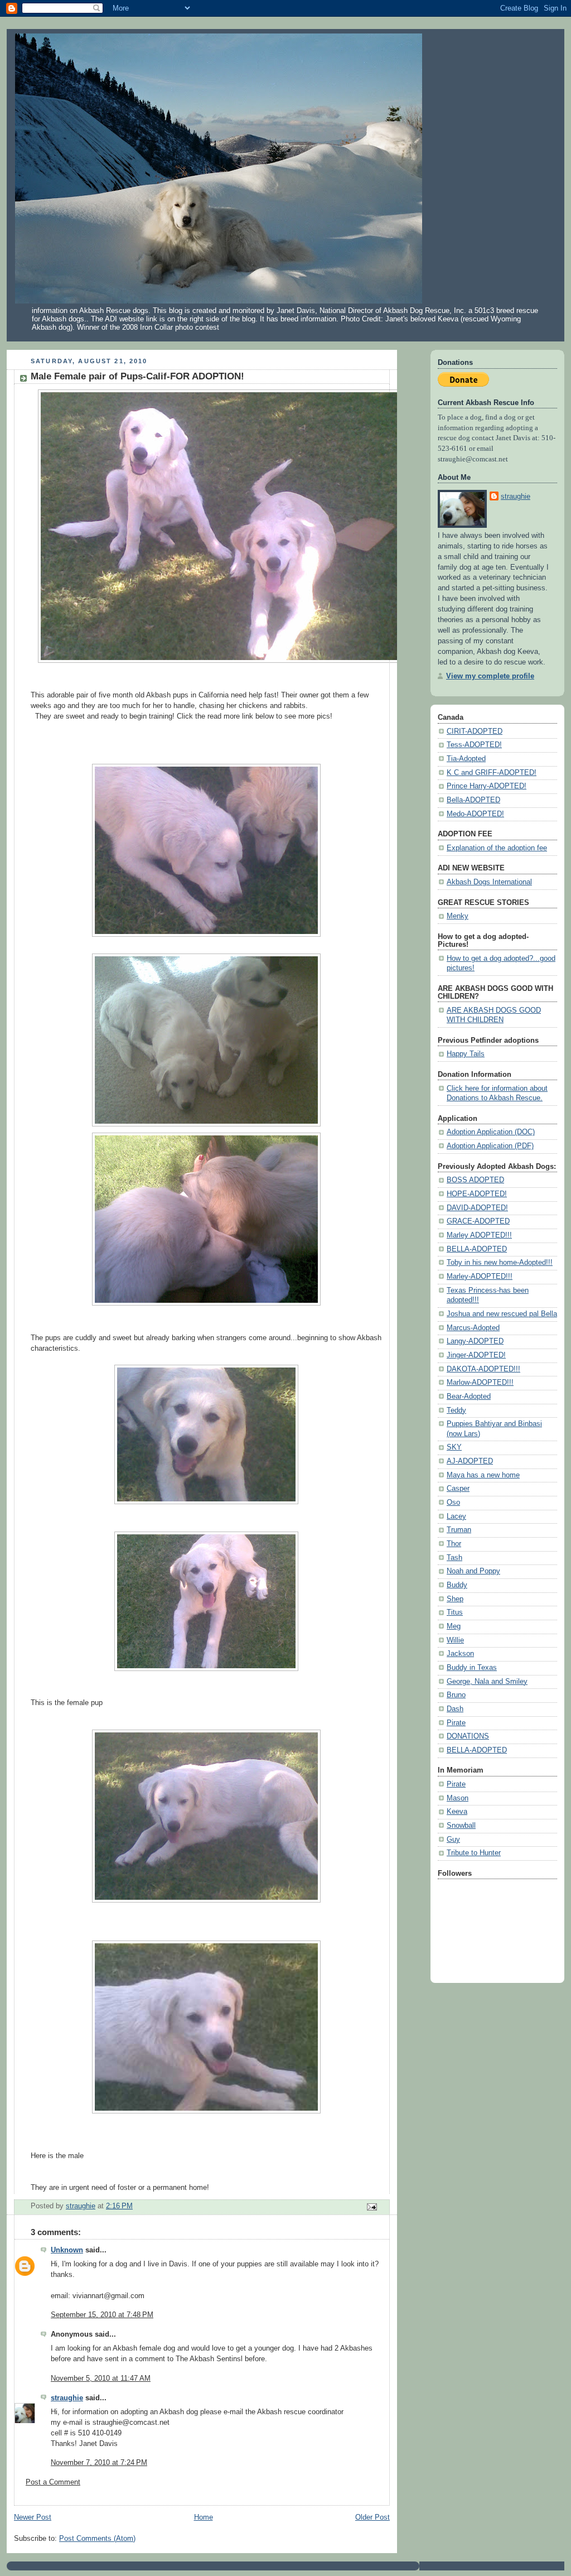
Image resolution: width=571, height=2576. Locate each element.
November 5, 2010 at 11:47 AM (101, 2378)
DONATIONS (468, 1736)
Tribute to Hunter (474, 1853)
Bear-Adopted (469, 1397)
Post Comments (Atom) (97, 2539)
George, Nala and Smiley (487, 1682)
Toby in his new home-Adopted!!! (500, 1263)
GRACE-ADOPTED (478, 1221)
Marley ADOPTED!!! (479, 1235)
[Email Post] (371, 2206)
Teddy (456, 1410)
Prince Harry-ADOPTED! (487, 786)
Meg (454, 1626)
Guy (453, 1840)
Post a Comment (53, 2482)
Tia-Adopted (466, 759)
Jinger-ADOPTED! (476, 1355)
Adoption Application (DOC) (491, 1132)
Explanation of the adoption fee (497, 848)
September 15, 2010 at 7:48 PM (102, 2315)
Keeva (457, 1812)
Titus (455, 1612)
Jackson (460, 1654)
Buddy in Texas (472, 1668)
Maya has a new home (483, 1475)
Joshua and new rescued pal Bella (502, 1314)
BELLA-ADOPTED (477, 1249)
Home (204, 2517)
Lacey (456, 1516)
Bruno (456, 1695)
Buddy (457, 1585)
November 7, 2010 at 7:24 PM (99, 2463)
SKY (454, 1447)
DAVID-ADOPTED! (477, 1208)
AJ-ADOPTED (470, 1461)
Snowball (461, 1826)
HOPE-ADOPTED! (477, 1194)
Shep (455, 1599)
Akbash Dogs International (489, 882)
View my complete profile (490, 676)
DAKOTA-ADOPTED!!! (483, 1369)
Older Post (372, 2517)
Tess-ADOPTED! (474, 745)
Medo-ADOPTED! (475, 814)
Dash (455, 1709)
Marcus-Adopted (473, 1328)
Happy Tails (466, 1054)
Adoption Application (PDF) (490, 1146)
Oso (453, 1503)
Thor (454, 1544)
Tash (454, 1558)
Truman (459, 1530)
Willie (455, 1640)
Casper (458, 1489)
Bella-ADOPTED (473, 800)
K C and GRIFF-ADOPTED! (492, 773)
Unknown (67, 2250)
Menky (458, 916)
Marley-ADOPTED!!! (480, 1277)
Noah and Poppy (473, 1571)
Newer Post (33, 2517)
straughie (67, 2398)
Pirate (456, 1723)
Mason (458, 1798)
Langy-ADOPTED (475, 1341)
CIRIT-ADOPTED (475, 731)
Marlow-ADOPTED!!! (480, 1383)
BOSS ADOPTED (475, 1180)
